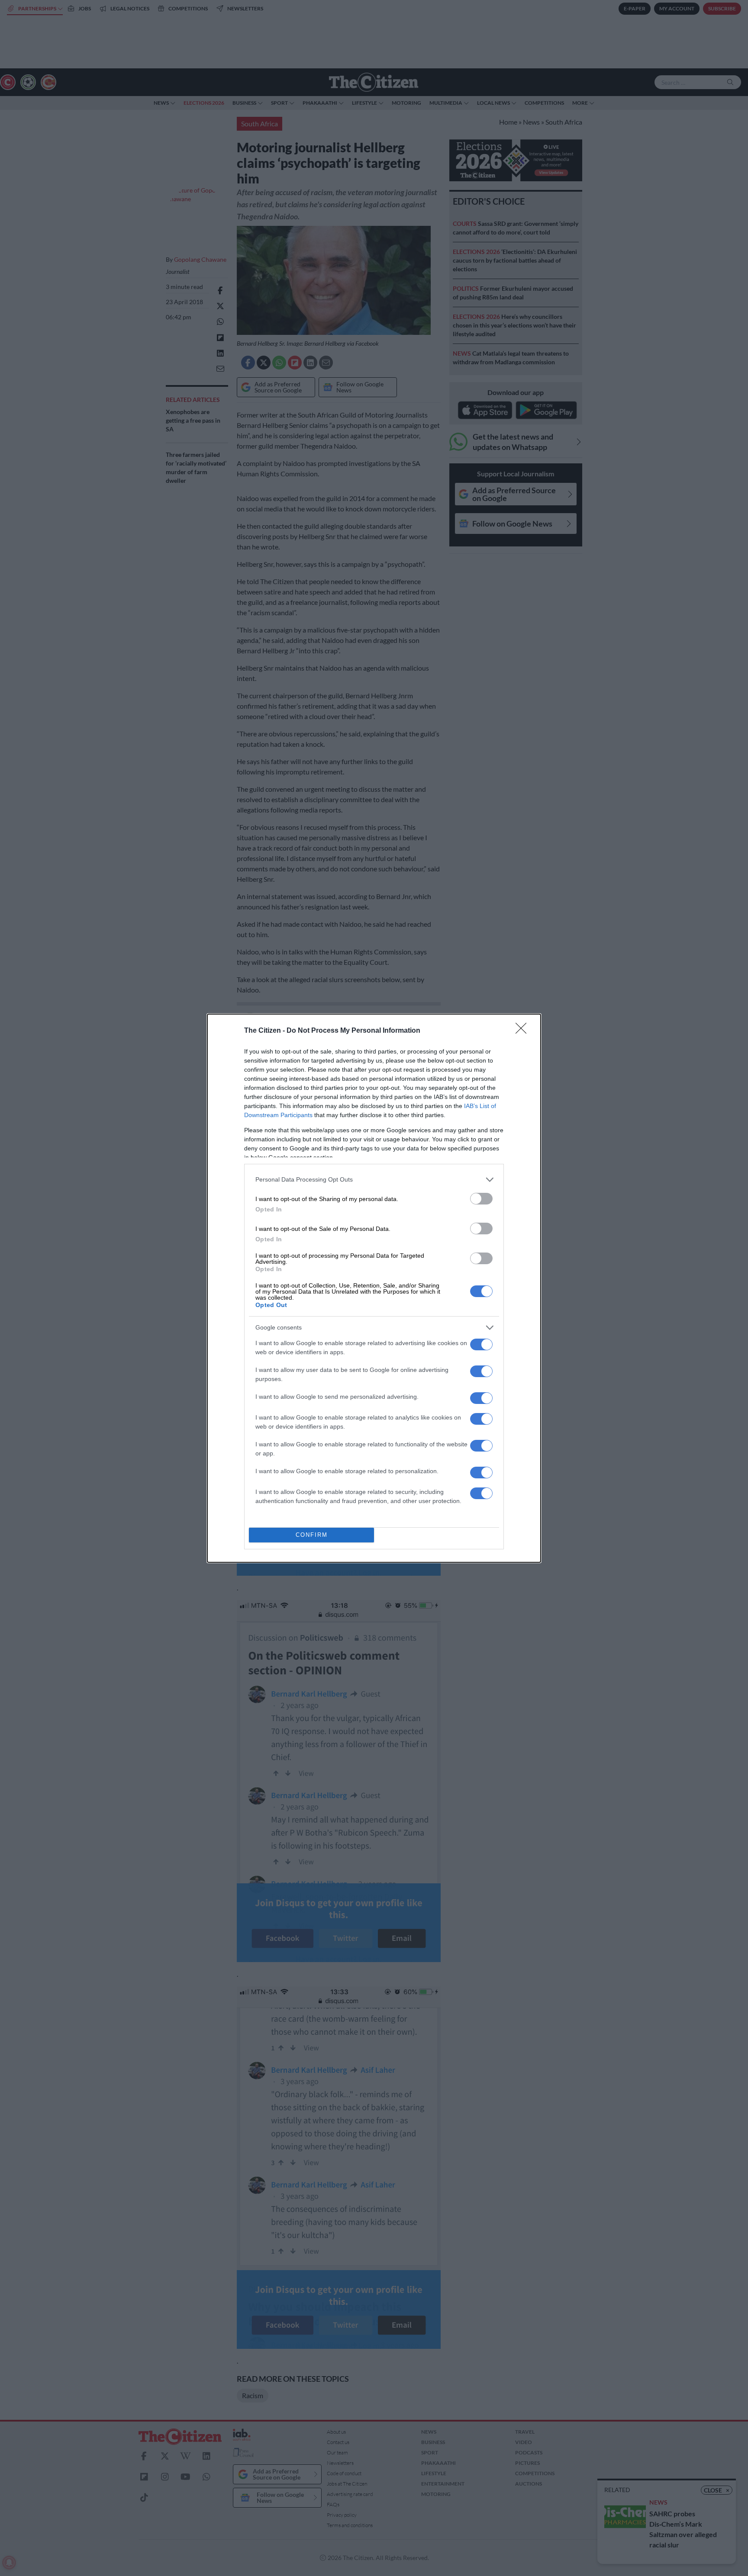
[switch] (481, 1199)
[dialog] (374, 1288)
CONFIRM (312, 1535)
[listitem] (374, 1180)
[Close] (524, 1031)
